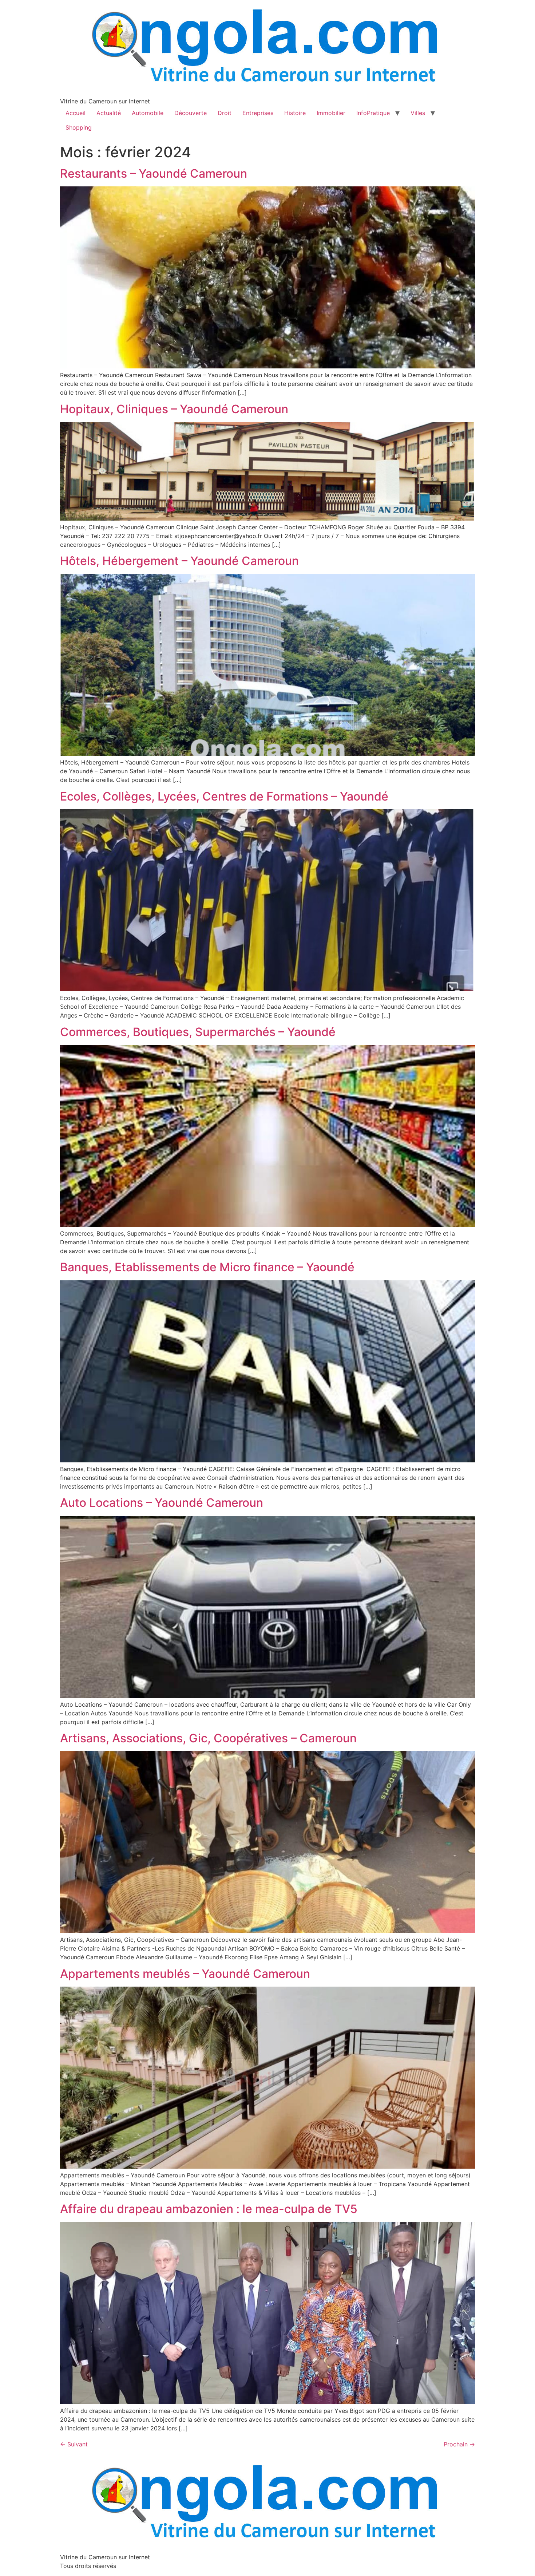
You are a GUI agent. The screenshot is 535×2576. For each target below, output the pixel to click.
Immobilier (331, 113)
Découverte (191, 113)
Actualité (109, 113)
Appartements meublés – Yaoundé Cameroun (185, 1974)
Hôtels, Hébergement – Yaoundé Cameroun (179, 561)
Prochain (459, 2444)
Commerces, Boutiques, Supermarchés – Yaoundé (198, 1032)
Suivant (74, 2444)
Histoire (295, 113)
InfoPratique (373, 113)
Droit (225, 113)
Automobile (148, 113)
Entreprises (258, 113)
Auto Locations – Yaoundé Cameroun (162, 1503)
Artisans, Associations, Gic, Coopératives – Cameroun (208, 1738)
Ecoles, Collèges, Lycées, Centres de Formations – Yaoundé (224, 796)
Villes (418, 113)
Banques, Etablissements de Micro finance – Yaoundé (207, 1267)
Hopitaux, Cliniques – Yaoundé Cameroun (174, 409)
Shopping (79, 127)
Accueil (76, 113)
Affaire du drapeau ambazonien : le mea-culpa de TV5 (209, 2209)
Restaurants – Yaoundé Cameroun (154, 173)
